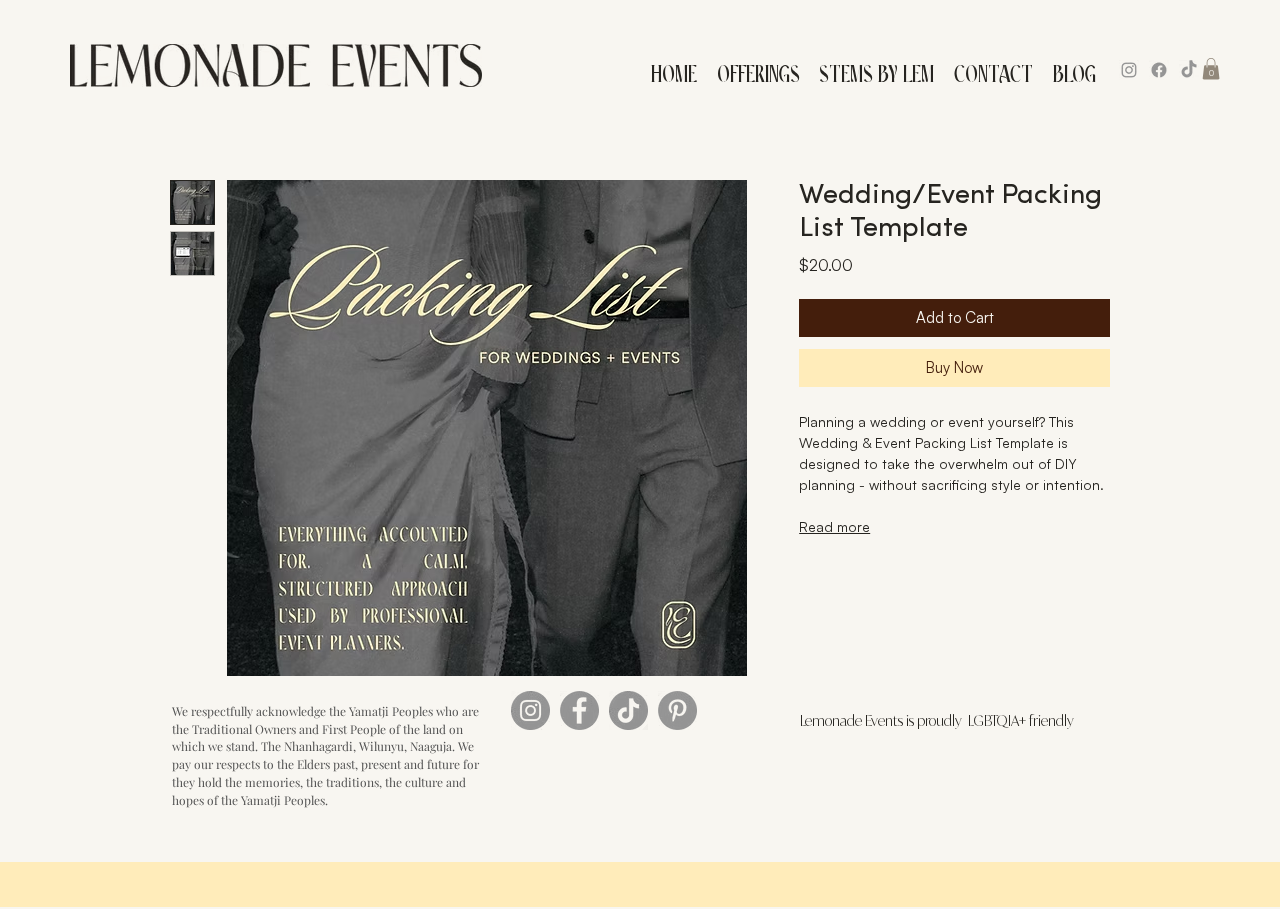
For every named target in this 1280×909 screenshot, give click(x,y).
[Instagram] (1129, 70)
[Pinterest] (677, 710)
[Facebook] (1159, 70)
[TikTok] (1189, 70)
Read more (834, 526)
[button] (758, 70)
